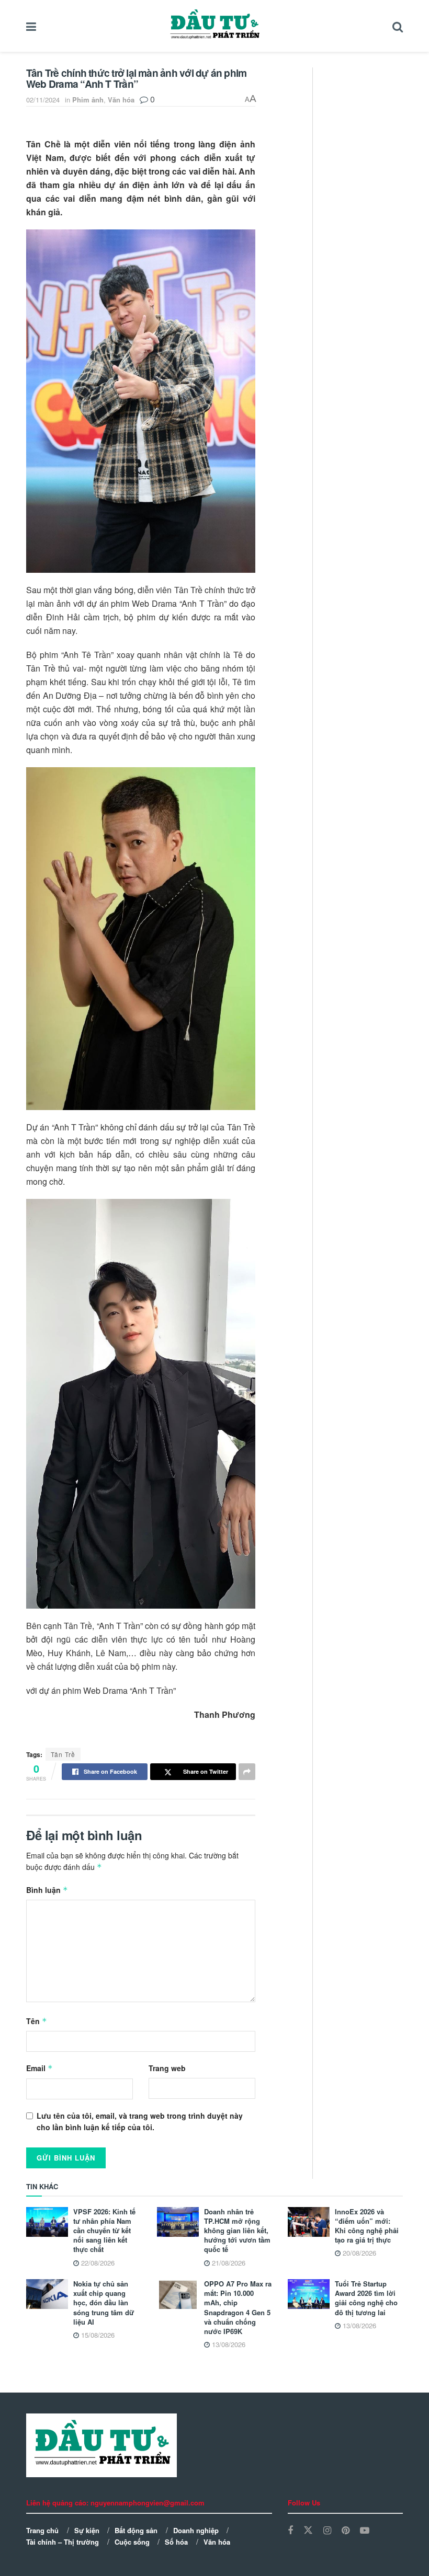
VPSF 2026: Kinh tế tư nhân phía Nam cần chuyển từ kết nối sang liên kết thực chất (104, 2231)
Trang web (167, 2068)
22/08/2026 (97, 2263)
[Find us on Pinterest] (346, 2531)
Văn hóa (121, 100)
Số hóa (176, 2542)
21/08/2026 (228, 2263)
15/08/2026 (97, 2335)
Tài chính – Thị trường (63, 2542)
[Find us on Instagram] (327, 2531)
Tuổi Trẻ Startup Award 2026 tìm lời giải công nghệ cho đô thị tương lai (366, 2298)
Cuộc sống (132, 2542)
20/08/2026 (358, 2253)
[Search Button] (398, 26)
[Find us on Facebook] (290, 2531)
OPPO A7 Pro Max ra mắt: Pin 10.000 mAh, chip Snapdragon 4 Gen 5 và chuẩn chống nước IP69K (238, 2307)
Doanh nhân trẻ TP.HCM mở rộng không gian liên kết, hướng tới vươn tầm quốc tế (237, 2231)
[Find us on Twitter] (308, 2530)
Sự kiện (87, 2530)
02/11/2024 (43, 100)
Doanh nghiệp (196, 2530)
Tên (37, 2021)
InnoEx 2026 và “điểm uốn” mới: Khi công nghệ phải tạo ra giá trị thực (367, 2226)
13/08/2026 (228, 2344)
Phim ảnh (88, 100)
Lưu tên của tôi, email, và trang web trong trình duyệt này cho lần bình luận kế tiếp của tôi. (140, 2121)
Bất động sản (136, 2530)
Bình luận (47, 1890)
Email (39, 2068)
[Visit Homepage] (214, 26)
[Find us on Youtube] (365, 2531)
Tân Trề (63, 1754)
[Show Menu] (31, 26)
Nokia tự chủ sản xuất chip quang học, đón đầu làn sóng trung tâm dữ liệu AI (104, 2303)
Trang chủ (42, 2530)
